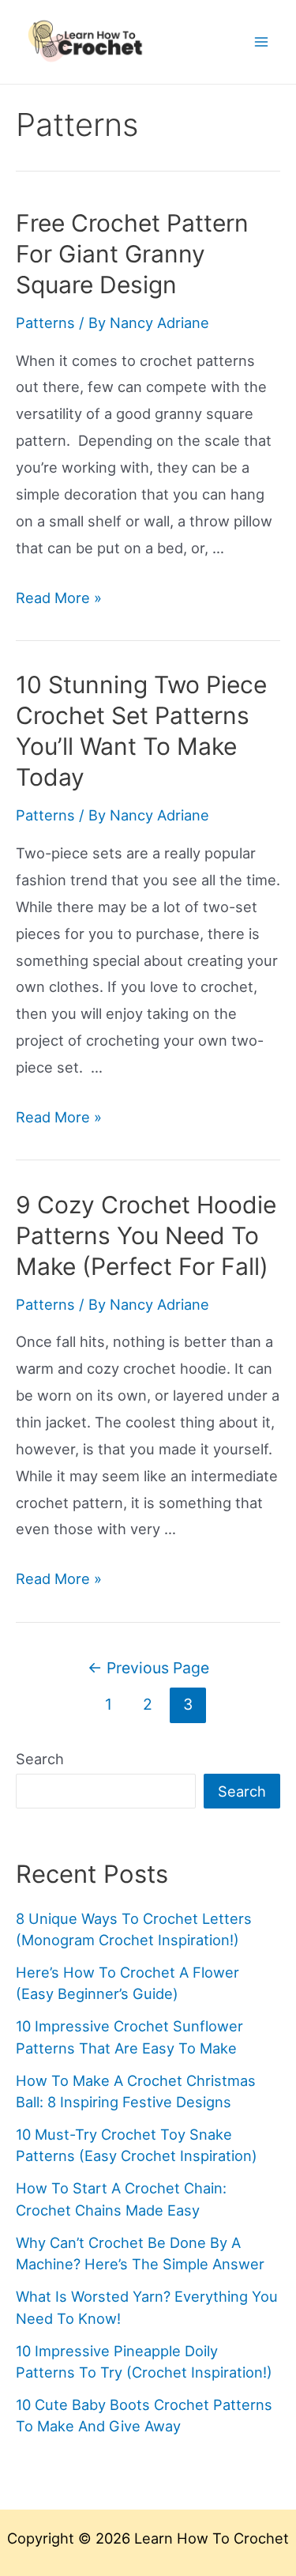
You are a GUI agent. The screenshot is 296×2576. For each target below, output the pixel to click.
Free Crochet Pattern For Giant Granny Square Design (132, 254)
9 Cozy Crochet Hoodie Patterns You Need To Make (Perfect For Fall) (146, 1235)
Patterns (45, 322)
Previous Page (148, 1668)
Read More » (59, 598)
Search (40, 1759)
